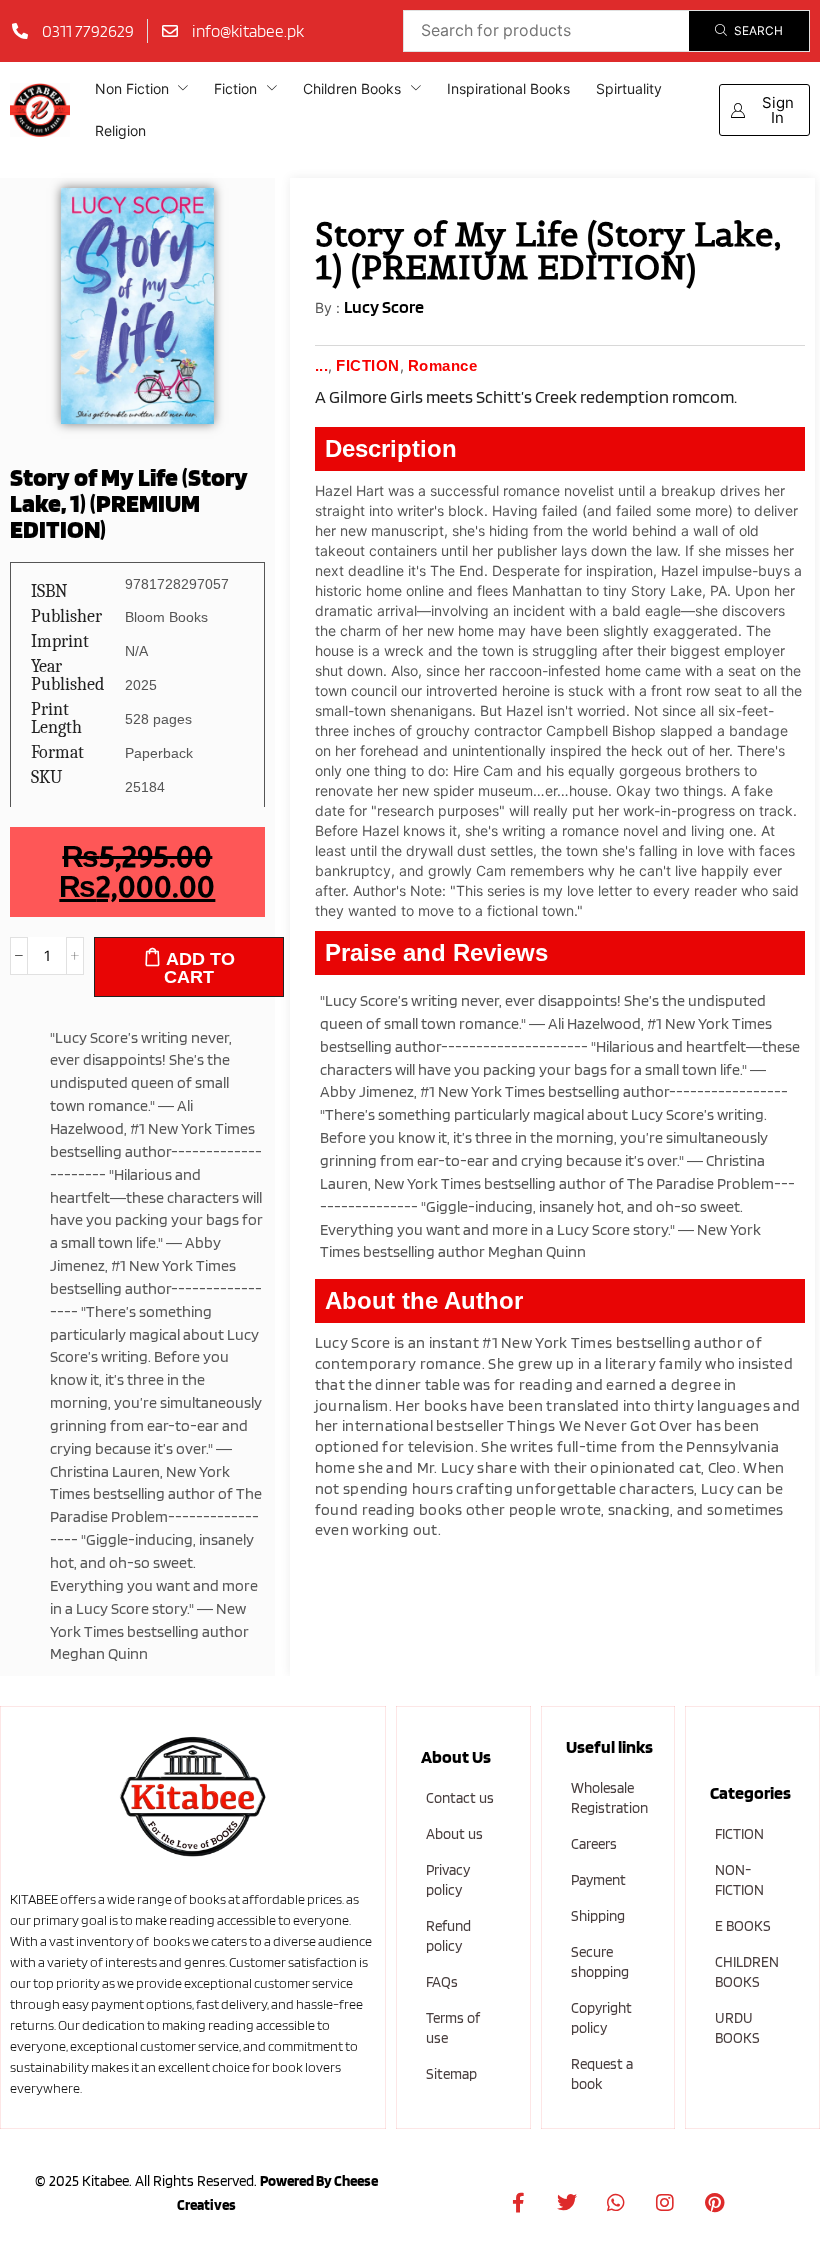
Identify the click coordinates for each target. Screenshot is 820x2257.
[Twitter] (567, 2203)
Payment (598, 1880)
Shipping (598, 1916)
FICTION (739, 1834)
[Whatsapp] (616, 2203)
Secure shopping (600, 1962)
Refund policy (448, 1936)
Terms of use (453, 2028)
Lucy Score (384, 306)
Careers (594, 1844)
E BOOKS (743, 1926)
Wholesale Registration (609, 1798)
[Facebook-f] (518, 2203)
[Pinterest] (714, 2203)
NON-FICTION (739, 1880)
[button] (764, 110)
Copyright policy (601, 2018)
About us (454, 1834)
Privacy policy (448, 1880)
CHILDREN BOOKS (747, 1972)
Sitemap (451, 2074)
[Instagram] (665, 2203)
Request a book (602, 2074)
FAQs (442, 1982)
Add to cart (199, 968)
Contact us (460, 1798)
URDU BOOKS (737, 2028)
